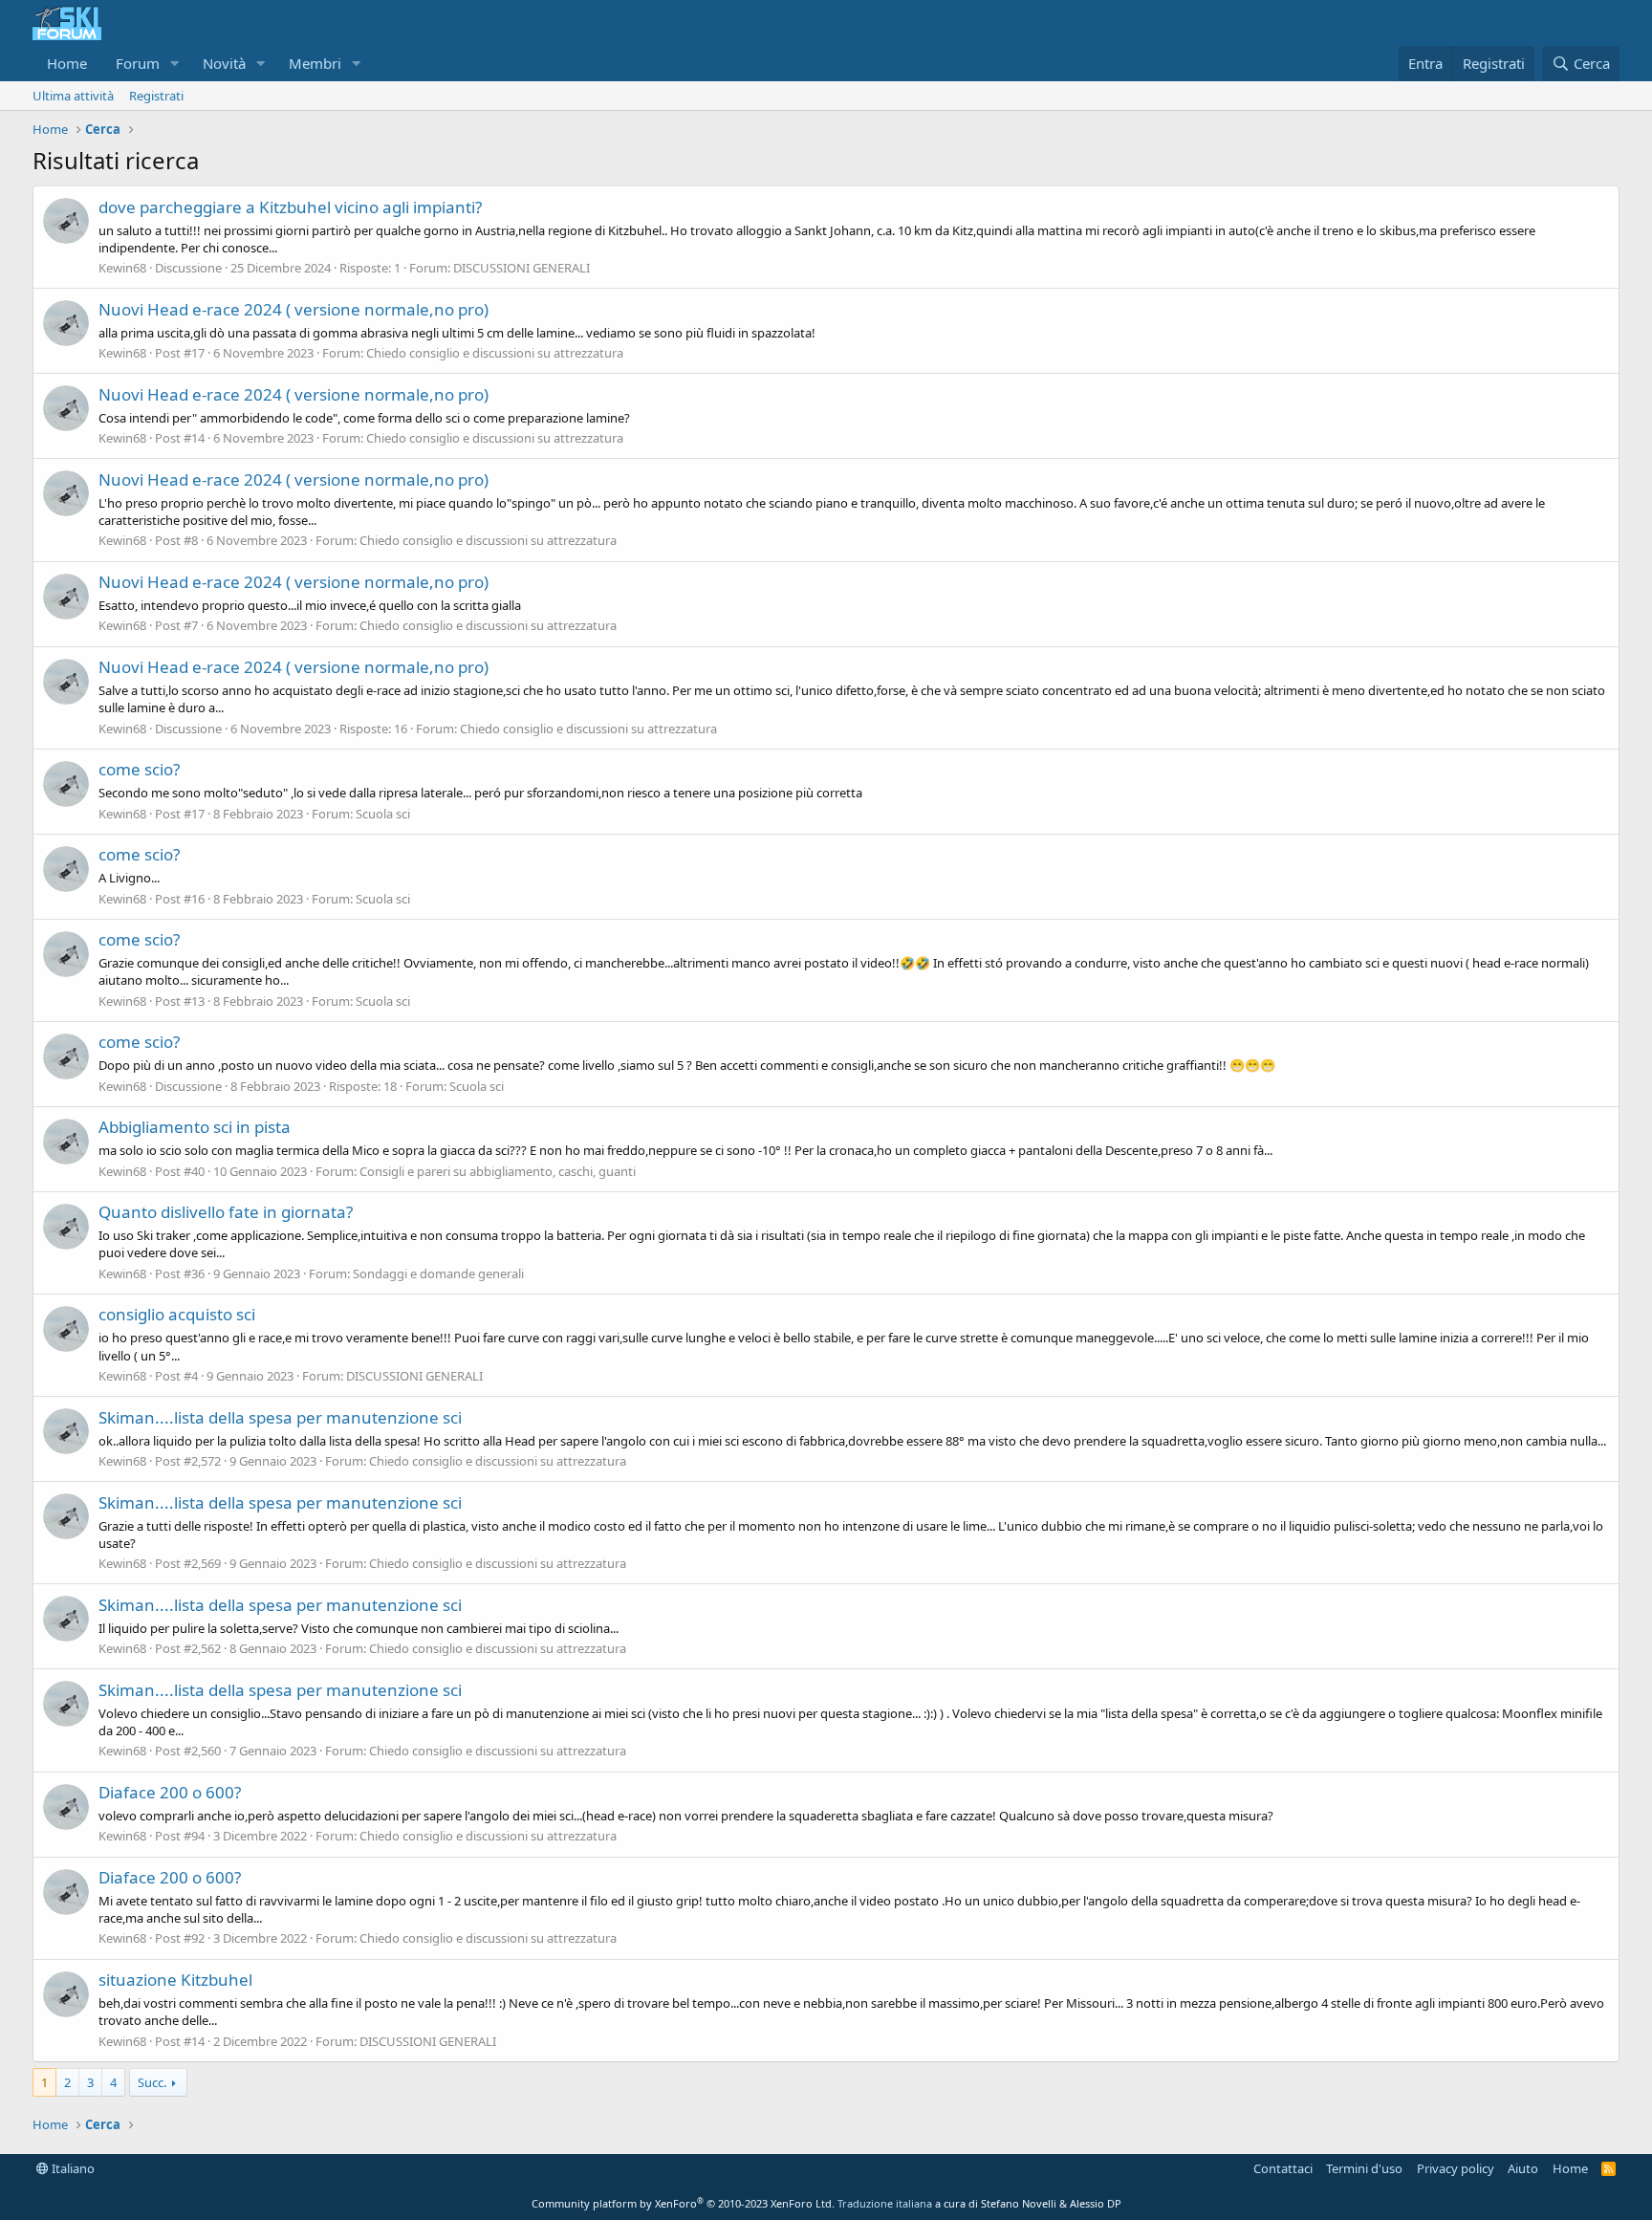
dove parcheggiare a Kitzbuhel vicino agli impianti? (290, 207)
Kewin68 (122, 268)
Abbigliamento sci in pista (195, 1127)
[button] (175, 64)
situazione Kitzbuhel (175, 1980)
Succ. (152, 2082)
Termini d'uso (1364, 2168)
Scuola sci (383, 814)
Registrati (156, 96)
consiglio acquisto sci (177, 1314)
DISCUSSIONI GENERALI (522, 268)
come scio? (139, 769)
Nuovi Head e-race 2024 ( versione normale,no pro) (293, 309)
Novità (224, 63)
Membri (315, 63)
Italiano (72, 2168)
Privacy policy (1456, 2168)
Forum (138, 63)
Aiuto (1523, 2168)
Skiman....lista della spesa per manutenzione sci (280, 1417)
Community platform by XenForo (683, 2203)
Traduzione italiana (885, 2203)
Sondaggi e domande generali (438, 1273)
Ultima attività (73, 96)
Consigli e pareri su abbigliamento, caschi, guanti (498, 1171)
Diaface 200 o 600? (170, 1792)
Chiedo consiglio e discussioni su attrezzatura (495, 353)
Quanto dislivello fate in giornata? (226, 1212)
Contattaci (1283, 2168)
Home (67, 63)
